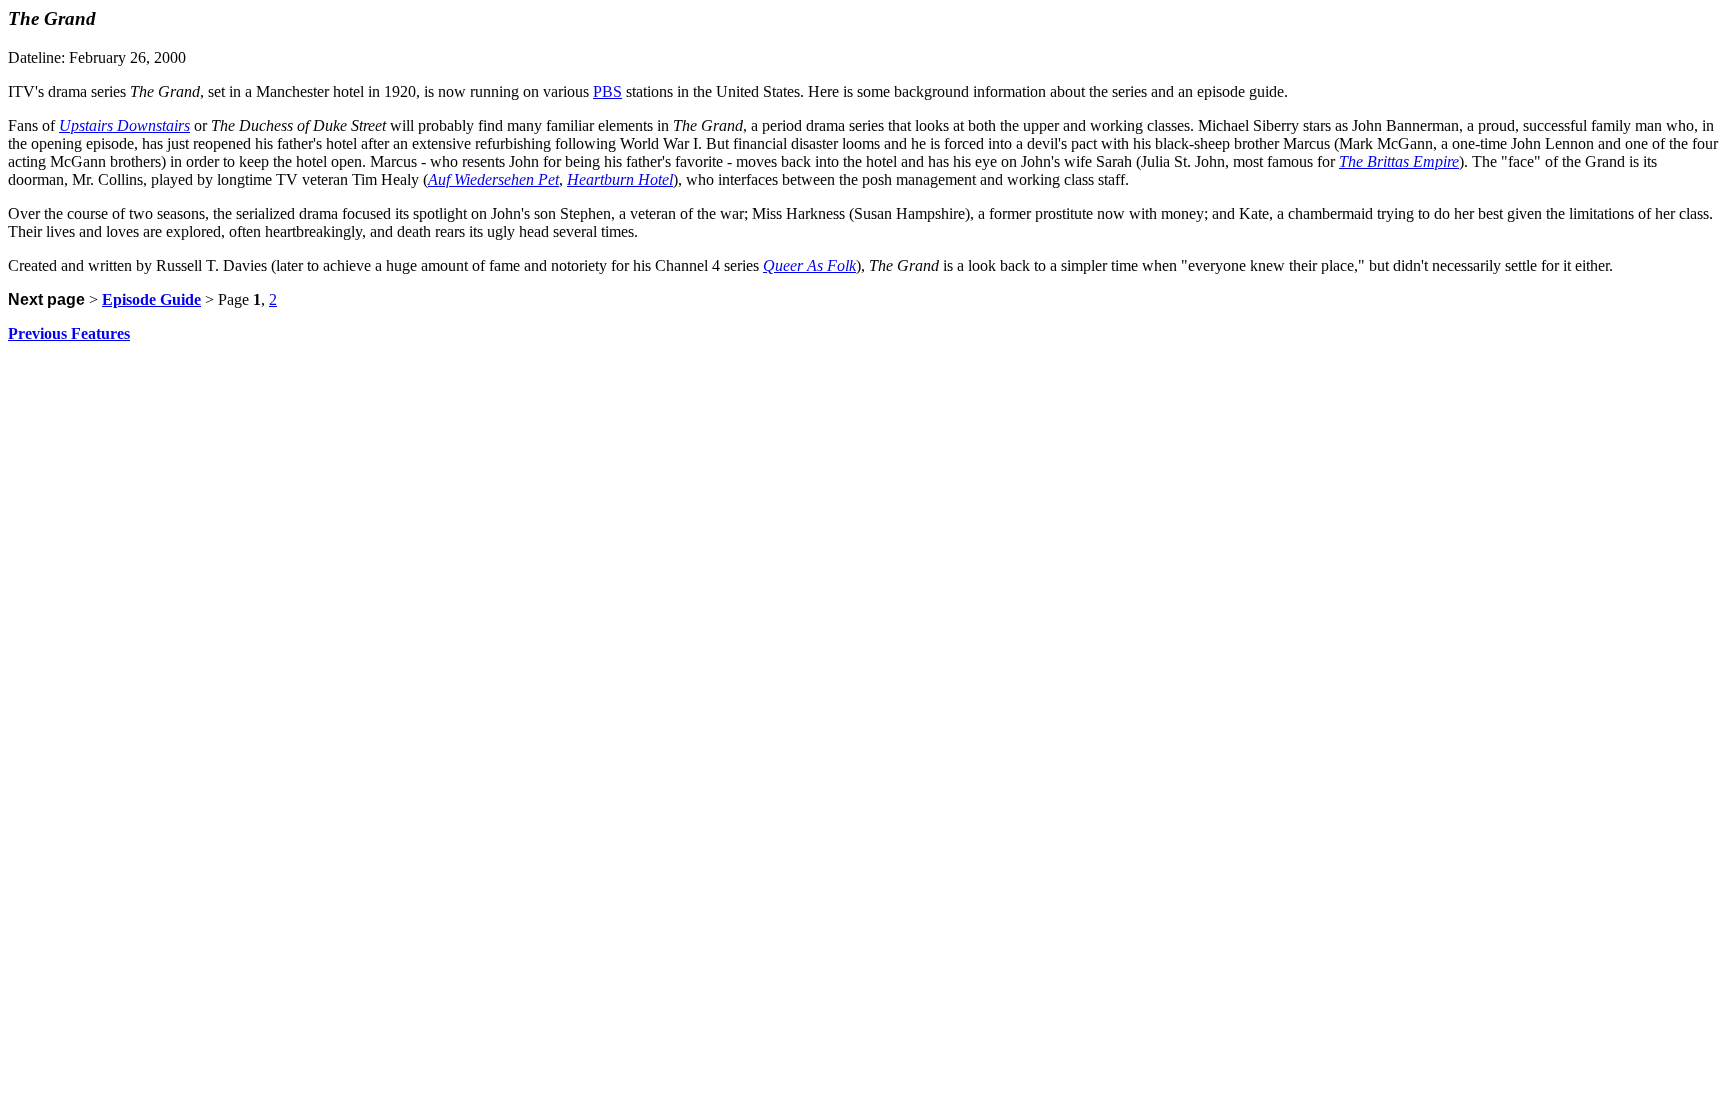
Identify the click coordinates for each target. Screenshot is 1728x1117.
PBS (607, 91)
